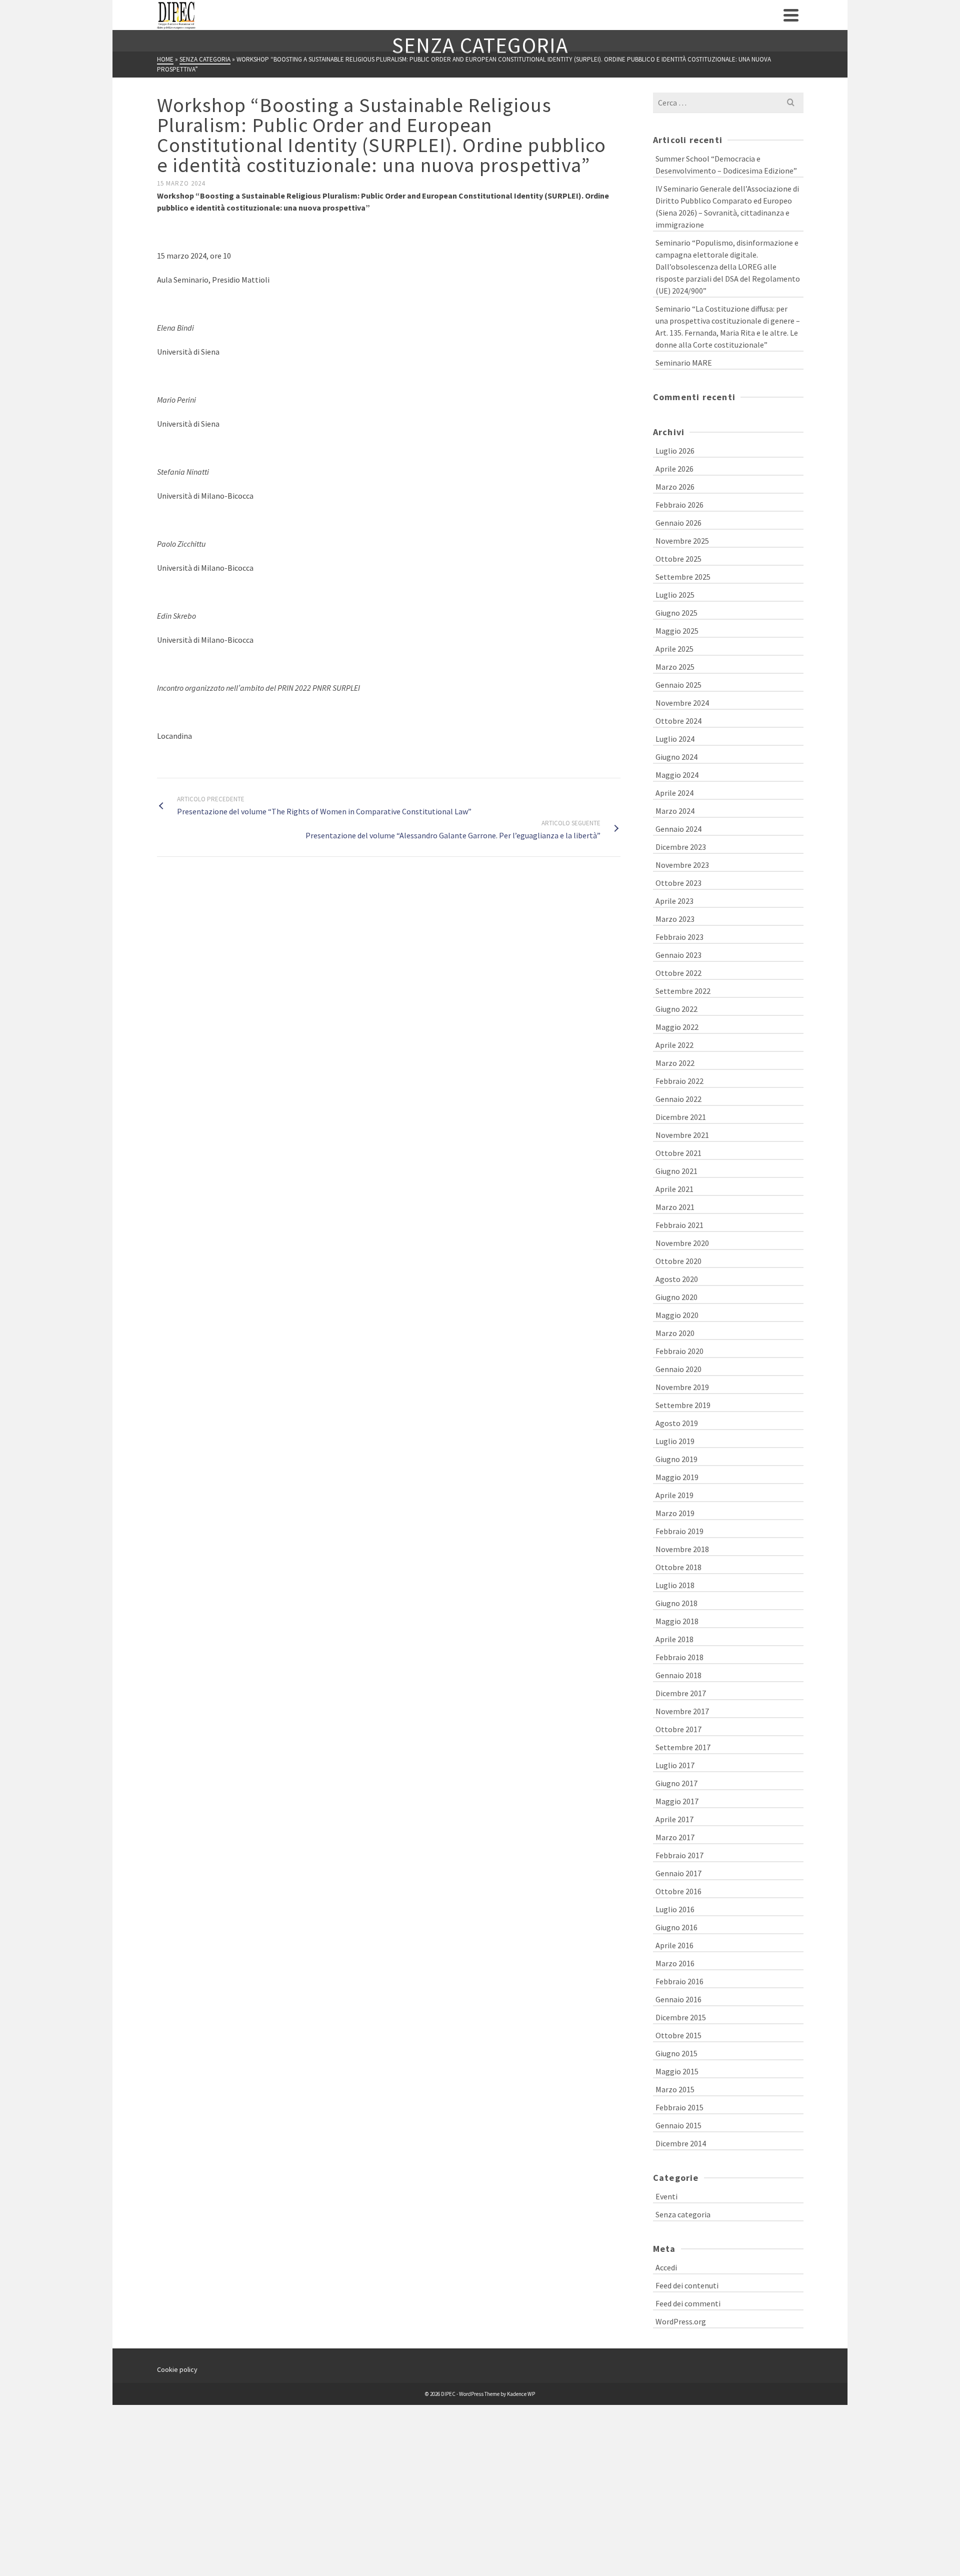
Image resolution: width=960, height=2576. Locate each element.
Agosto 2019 (677, 1423)
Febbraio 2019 (679, 1531)
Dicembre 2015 (681, 2017)
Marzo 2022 (675, 1063)
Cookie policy (177, 2369)
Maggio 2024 (677, 775)
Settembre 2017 (683, 1747)
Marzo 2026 (675, 487)
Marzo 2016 (675, 1963)
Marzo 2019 (675, 1513)
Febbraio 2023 (679, 937)
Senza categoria (683, 2214)
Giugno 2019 (676, 1459)
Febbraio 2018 (679, 1657)
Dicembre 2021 (681, 1117)
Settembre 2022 (683, 991)
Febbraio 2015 (679, 2107)
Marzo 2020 (675, 1333)
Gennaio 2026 (678, 523)
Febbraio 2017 (679, 1855)
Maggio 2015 (677, 2071)
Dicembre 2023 (681, 847)
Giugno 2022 (676, 1009)
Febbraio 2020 (679, 1351)
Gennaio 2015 (678, 2125)
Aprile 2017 (674, 1819)
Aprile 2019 (674, 1495)
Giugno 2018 (676, 1603)
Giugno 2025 (676, 613)
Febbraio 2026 (679, 505)
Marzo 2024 (675, 811)
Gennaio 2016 (678, 1999)
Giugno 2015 (676, 2053)
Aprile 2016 (674, 1945)
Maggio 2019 (677, 1477)
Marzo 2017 (675, 1837)
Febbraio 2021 (679, 1225)
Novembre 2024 (682, 703)
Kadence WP (521, 2394)
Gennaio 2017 (678, 1873)
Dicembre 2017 (681, 1693)
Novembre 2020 (682, 1243)
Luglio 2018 (675, 1585)
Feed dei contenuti (687, 2285)
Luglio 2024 (675, 739)
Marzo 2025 (675, 667)
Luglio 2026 (675, 451)
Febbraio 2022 (679, 1081)
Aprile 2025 (674, 649)
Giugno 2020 (676, 1297)
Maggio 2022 (677, 1027)
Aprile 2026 (674, 469)
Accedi (666, 2267)
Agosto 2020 (677, 1279)
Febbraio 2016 (679, 1981)
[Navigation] (791, 15)
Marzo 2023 (675, 919)
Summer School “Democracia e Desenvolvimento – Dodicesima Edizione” (726, 165)
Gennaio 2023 (678, 955)
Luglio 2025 (675, 595)
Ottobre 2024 (678, 721)
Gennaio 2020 (678, 1369)
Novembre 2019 (682, 1387)
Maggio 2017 (677, 1801)
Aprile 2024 (674, 793)
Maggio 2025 (677, 631)
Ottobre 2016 (678, 1891)
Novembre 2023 (682, 865)
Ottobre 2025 (678, 559)
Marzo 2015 (675, 2089)
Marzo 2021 (675, 1207)
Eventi (666, 2196)
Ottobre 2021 (678, 1153)
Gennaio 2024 (678, 829)
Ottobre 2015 (678, 2035)
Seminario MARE (684, 363)
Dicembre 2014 (681, 2143)
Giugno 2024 (676, 757)
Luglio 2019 (675, 1441)
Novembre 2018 (682, 1549)
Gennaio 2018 (678, 1675)
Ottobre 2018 (678, 1567)
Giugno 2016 (676, 1927)
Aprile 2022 (674, 1045)
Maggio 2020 (677, 1315)
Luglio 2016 (675, 1909)
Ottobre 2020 (678, 1261)
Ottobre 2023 (678, 883)
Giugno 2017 (676, 1783)
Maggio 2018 (677, 1621)
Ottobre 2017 (678, 1729)
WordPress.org (681, 2321)
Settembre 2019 (683, 1405)
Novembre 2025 (682, 541)
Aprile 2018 (674, 1639)
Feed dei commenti (688, 2303)
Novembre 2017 (682, 1711)
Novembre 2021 (682, 1135)
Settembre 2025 (683, 577)
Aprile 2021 (674, 1189)
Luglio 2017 (675, 1765)
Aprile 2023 (674, 901)
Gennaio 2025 (678, 685)
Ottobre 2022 (678, 973)
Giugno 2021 (676, 1171)
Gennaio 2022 (678, 1099)
